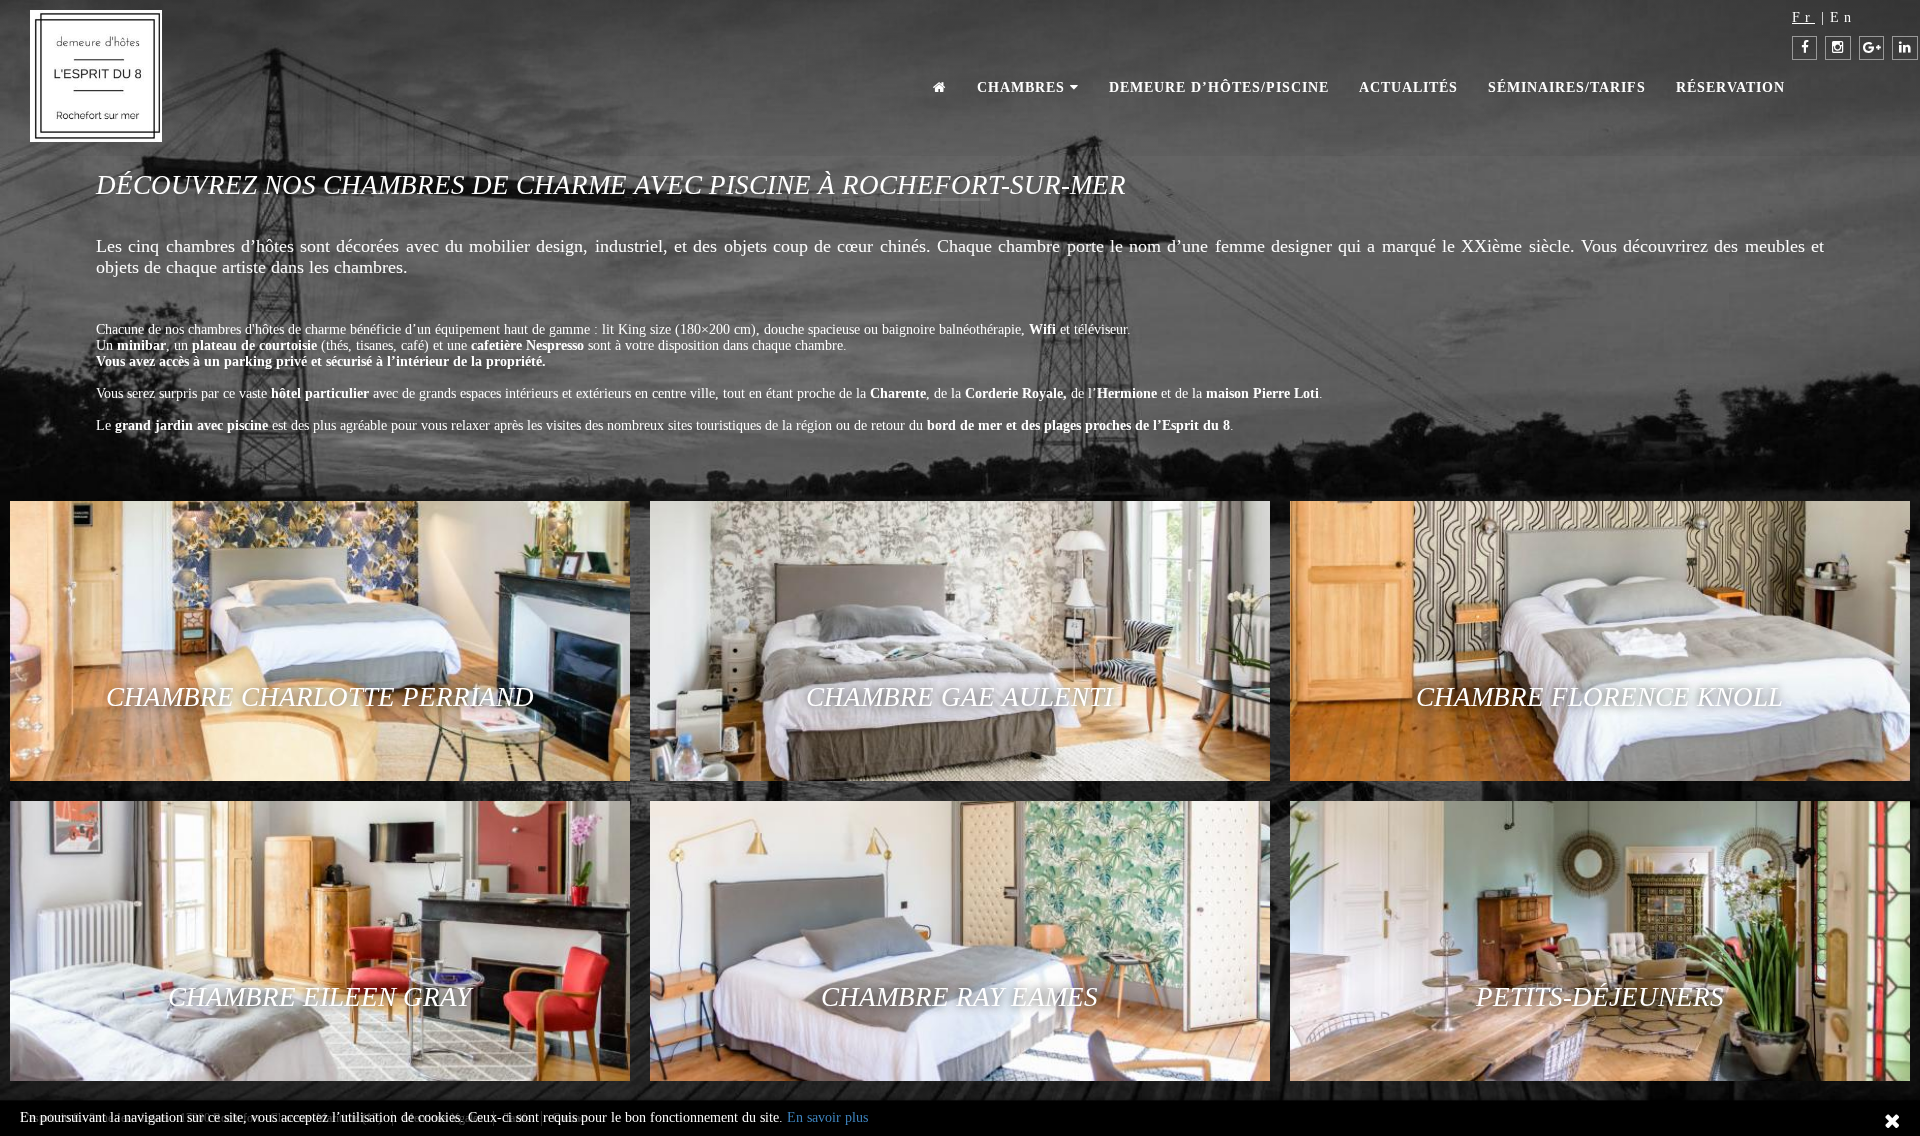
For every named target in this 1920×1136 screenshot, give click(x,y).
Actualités (1408, 87)
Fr (1803, 17)
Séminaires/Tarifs (1567, 87)
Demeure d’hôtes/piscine (1219, 87)
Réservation (1730, 87)
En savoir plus (827, 1117)
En (1843, 17)
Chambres (1023, 87)
